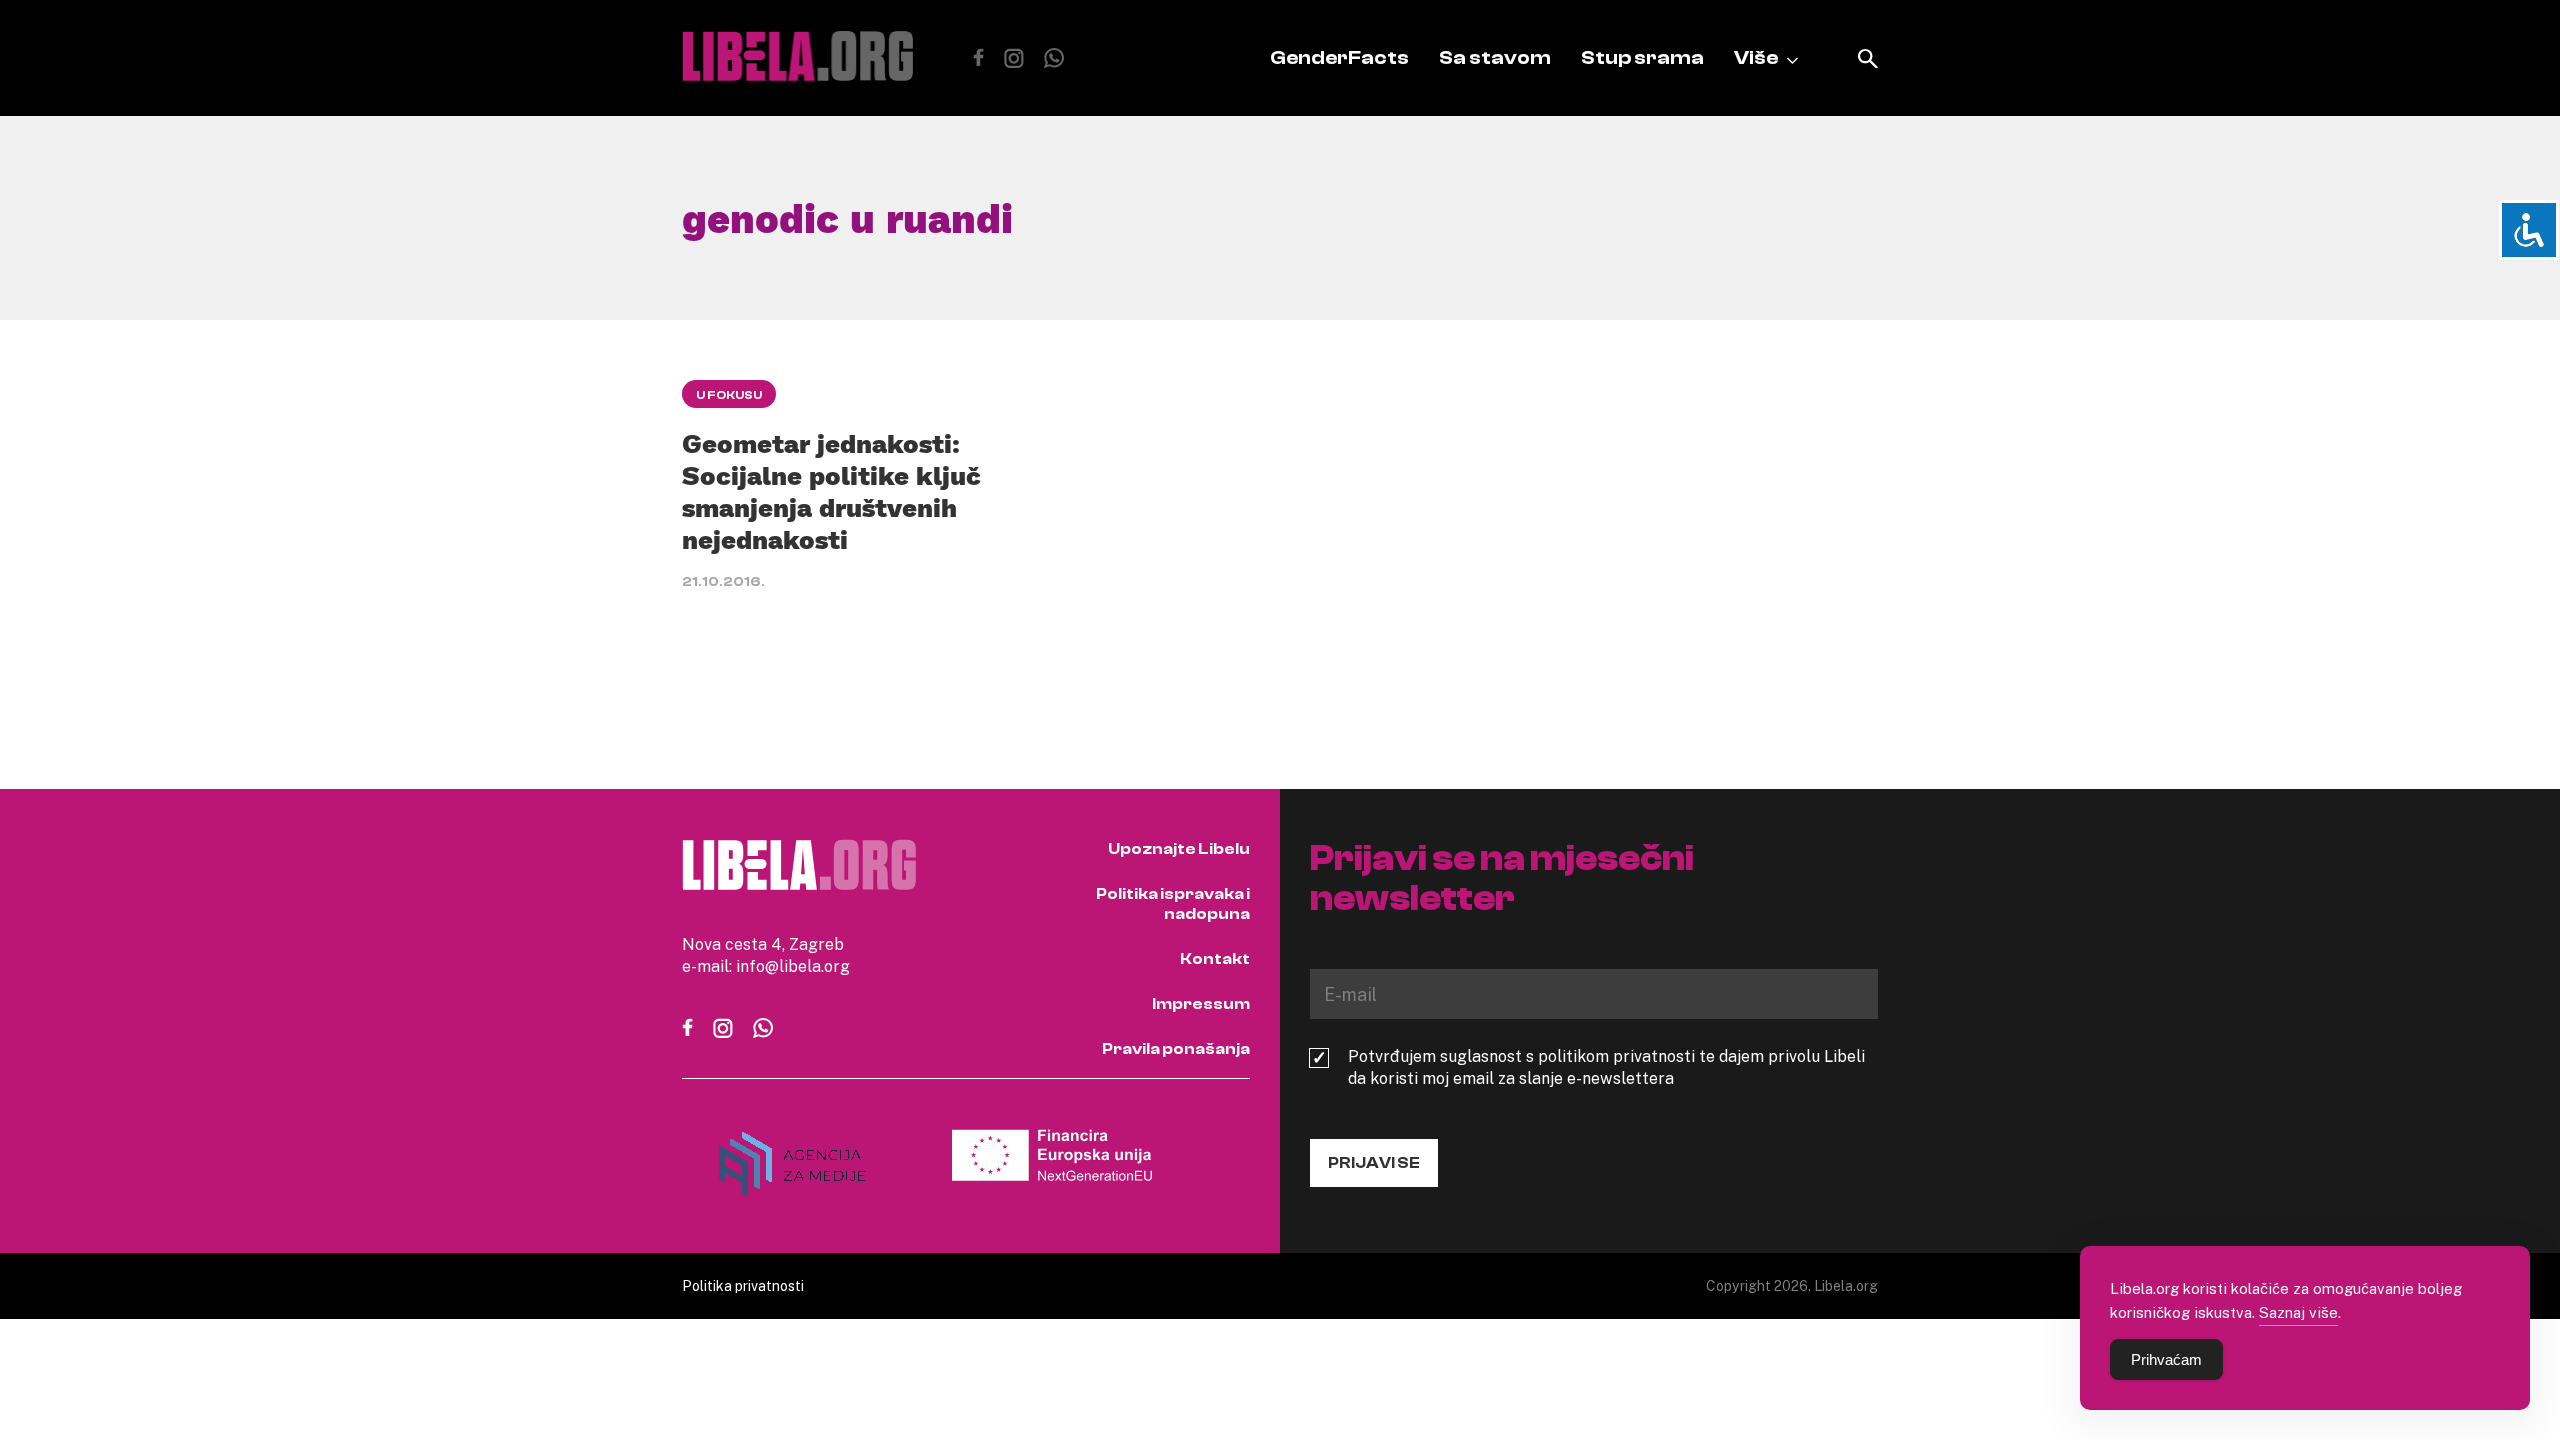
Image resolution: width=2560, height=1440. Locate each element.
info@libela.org (793, 966)
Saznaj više (2298, 1312)
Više (1756, 57)
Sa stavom (1495, 57)
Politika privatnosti (743, 1285)
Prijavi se (1374, 1163)
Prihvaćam (2166, 1359)
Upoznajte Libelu (1179, 849)
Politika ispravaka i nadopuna (1173, 904)
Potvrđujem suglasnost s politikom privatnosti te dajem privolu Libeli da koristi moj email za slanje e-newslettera (1606, 1067)
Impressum (1201, 1004)
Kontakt (1215, 959)
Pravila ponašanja (1176, 1049)
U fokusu (729, 395)
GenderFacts (1339, 57)
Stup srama (1642, 57)
